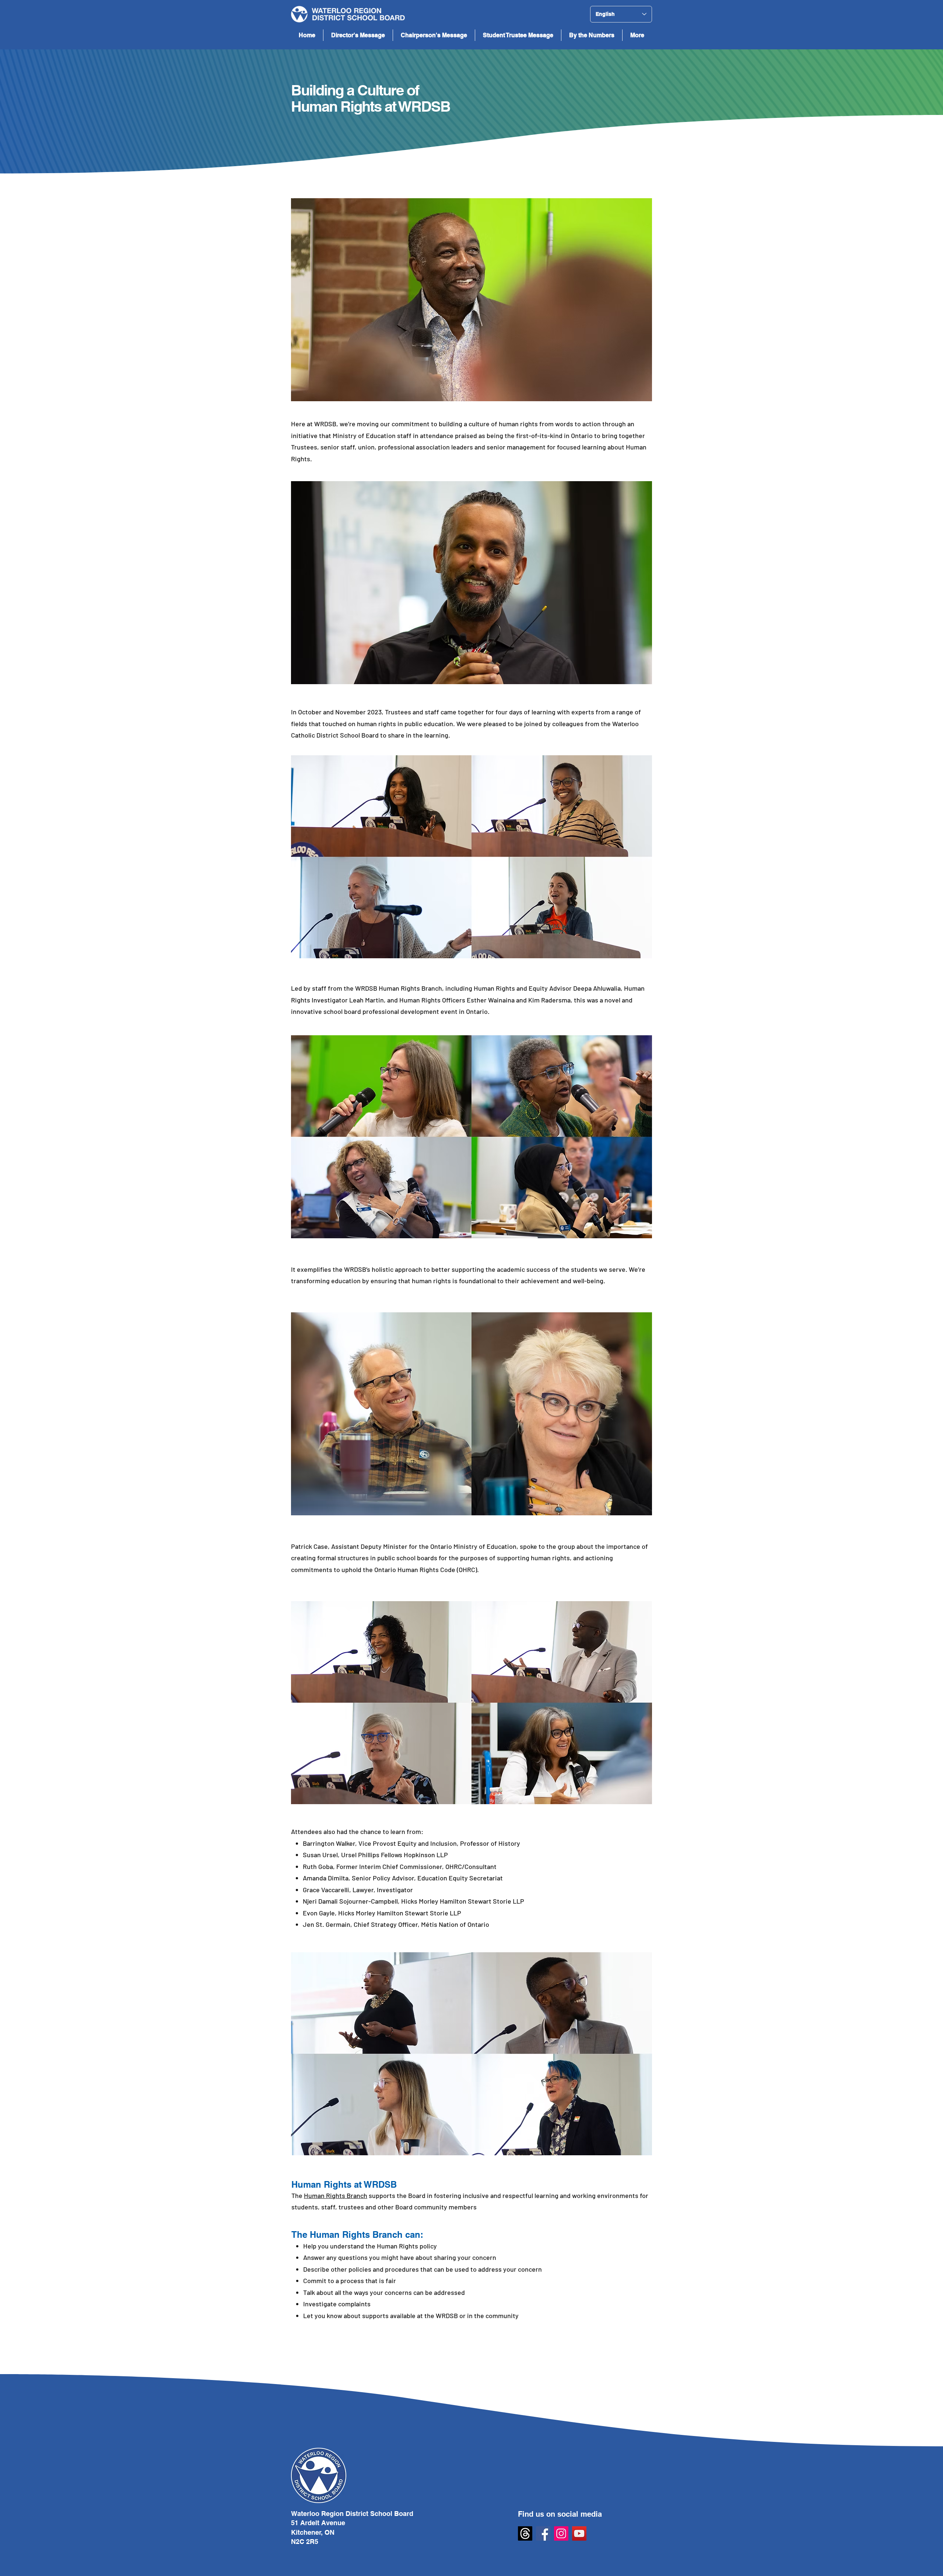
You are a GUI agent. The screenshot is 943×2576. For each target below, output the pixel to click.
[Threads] (525, 2533)
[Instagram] (561, 2533)
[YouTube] (579, 2533)
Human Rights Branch (336, 2195)
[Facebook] (543, 2533)
